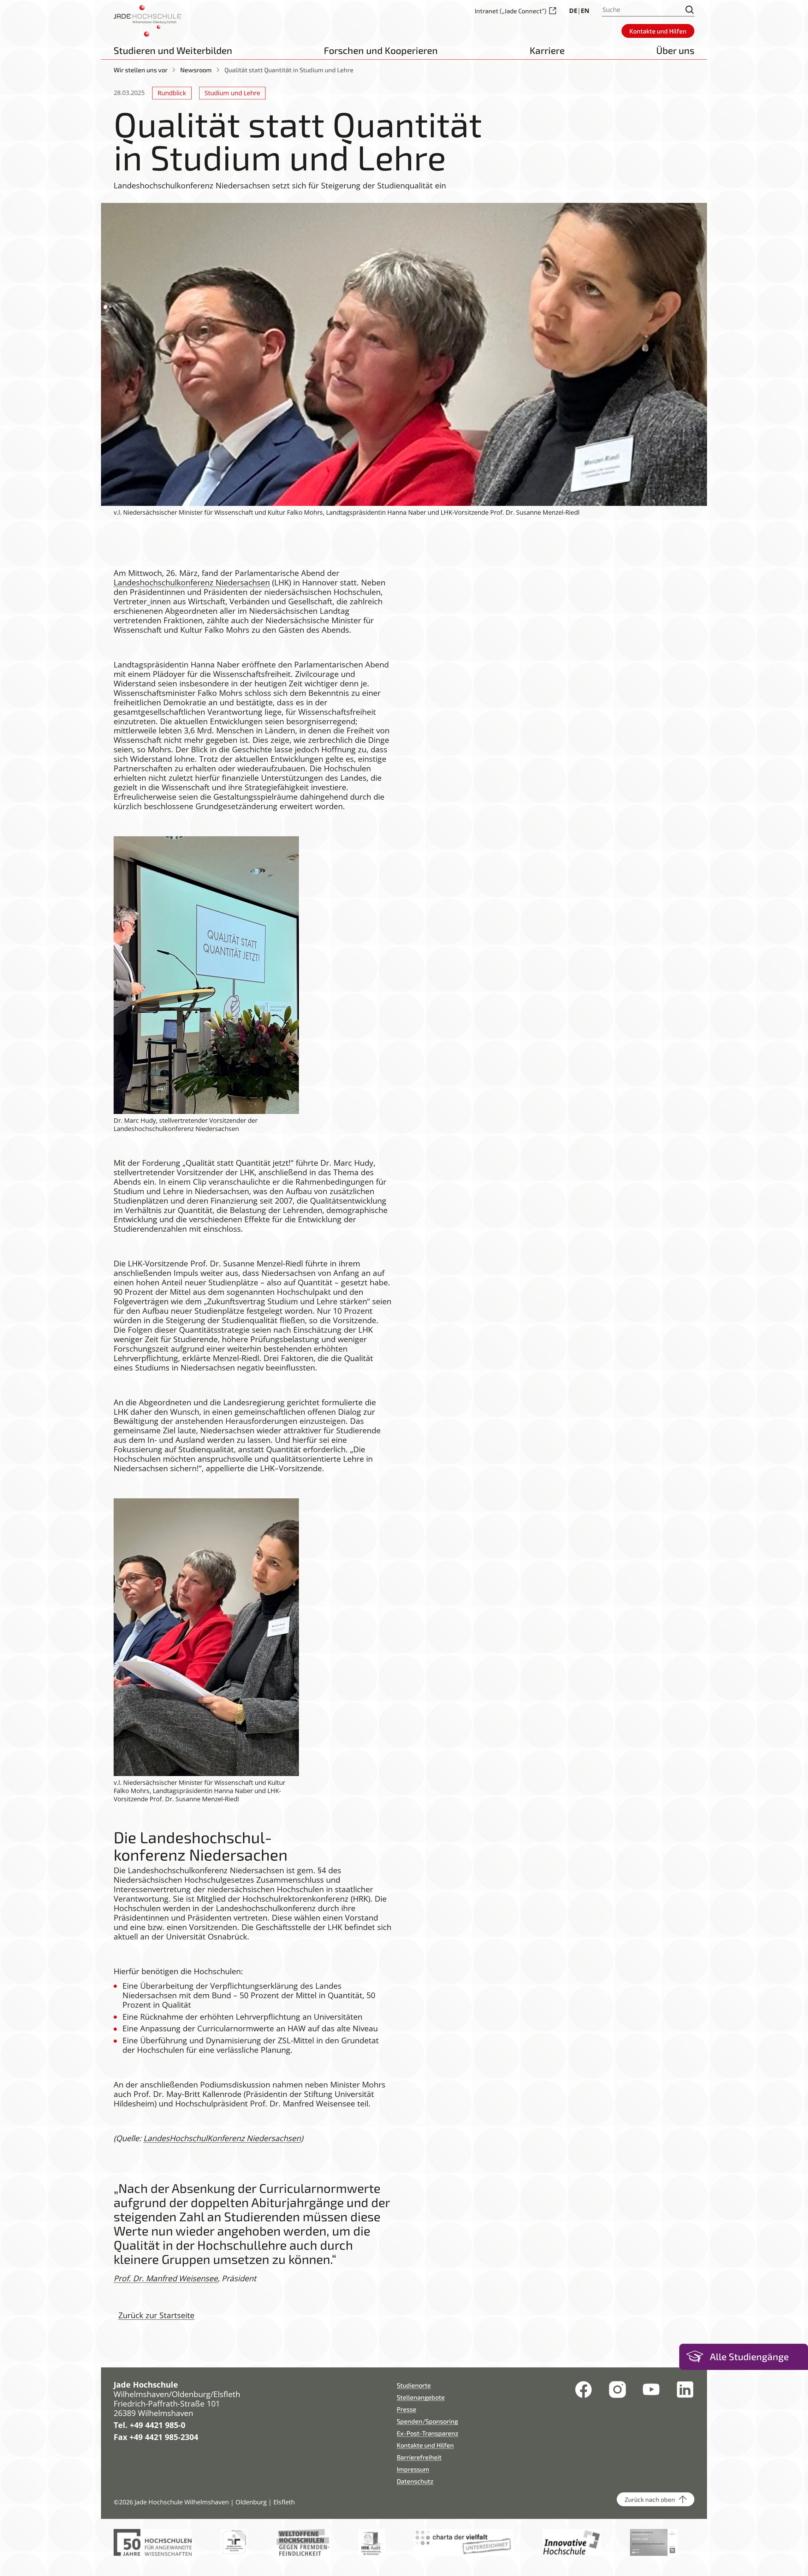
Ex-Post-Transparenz (428, 2433)
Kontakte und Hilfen (425, 2445)
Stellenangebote (421, 2397)
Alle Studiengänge (749, 2356)
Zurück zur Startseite (156, 2315)
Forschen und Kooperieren (381, 50)
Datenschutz (415, 2481)
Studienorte (414, 2385)
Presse (407, 2409)
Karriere (547, 50)
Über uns (675, 50)
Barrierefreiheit (419, 2457)
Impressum (413, 2469)
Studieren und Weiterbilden (173, 50)
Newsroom (196, 70)
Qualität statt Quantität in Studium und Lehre (289, 70)
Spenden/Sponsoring (427, 2421)
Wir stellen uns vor (141, 70)
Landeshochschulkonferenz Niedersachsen (192, 582)
